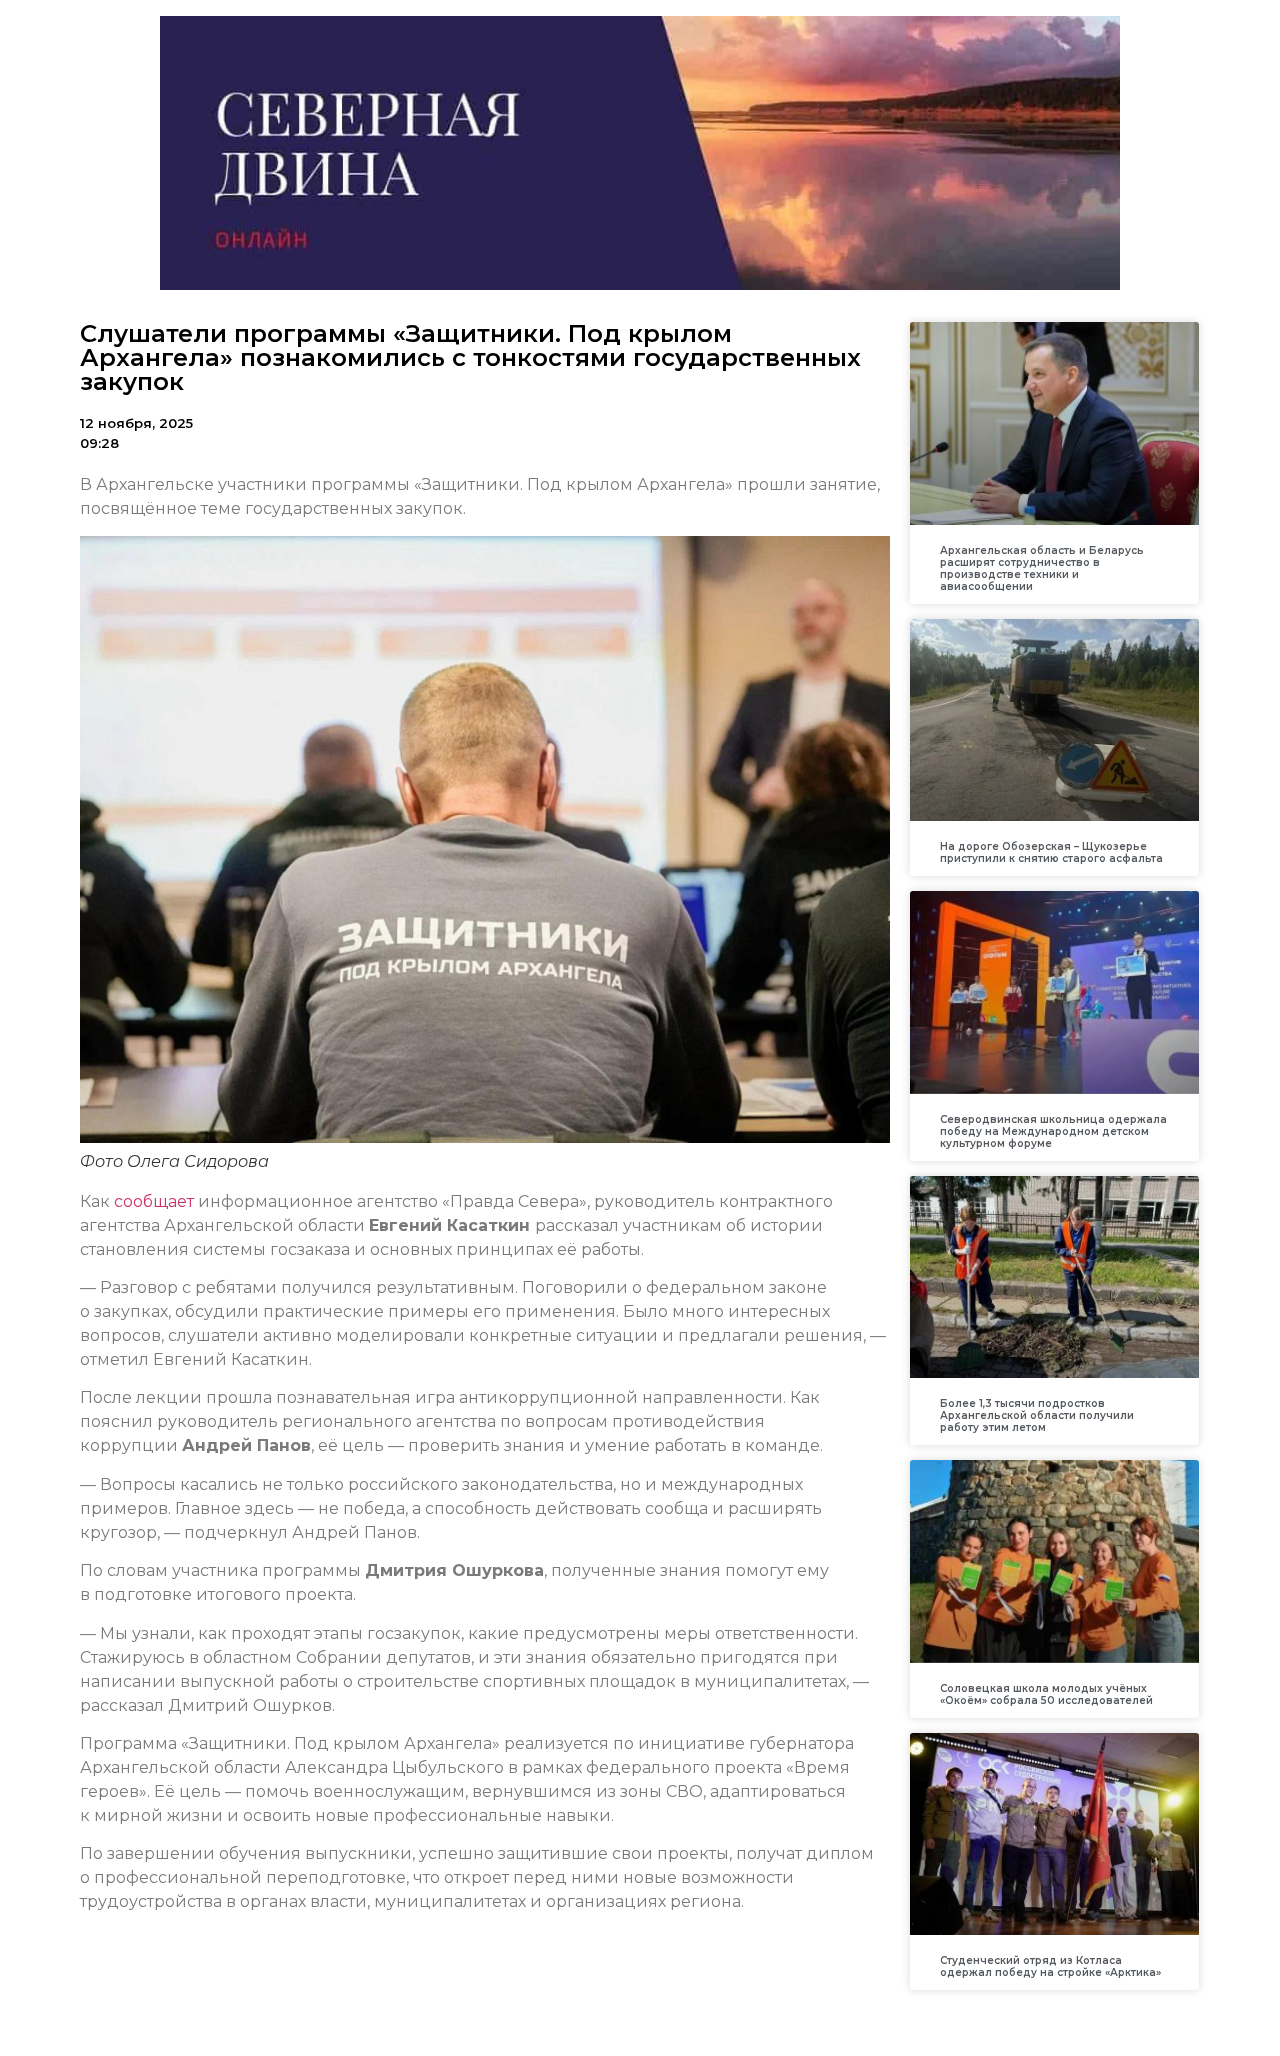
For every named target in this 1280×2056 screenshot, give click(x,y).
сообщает (154, 1201)
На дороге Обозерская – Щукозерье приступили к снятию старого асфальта (1051, 852)
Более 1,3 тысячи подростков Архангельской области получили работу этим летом (1037, 1415)
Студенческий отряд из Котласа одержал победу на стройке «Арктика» (1050, 1966)
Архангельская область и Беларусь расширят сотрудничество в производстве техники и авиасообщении (1042, 568)
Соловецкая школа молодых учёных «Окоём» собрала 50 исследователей (1046, 1694)
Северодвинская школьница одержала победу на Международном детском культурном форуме (1053, 1131)
